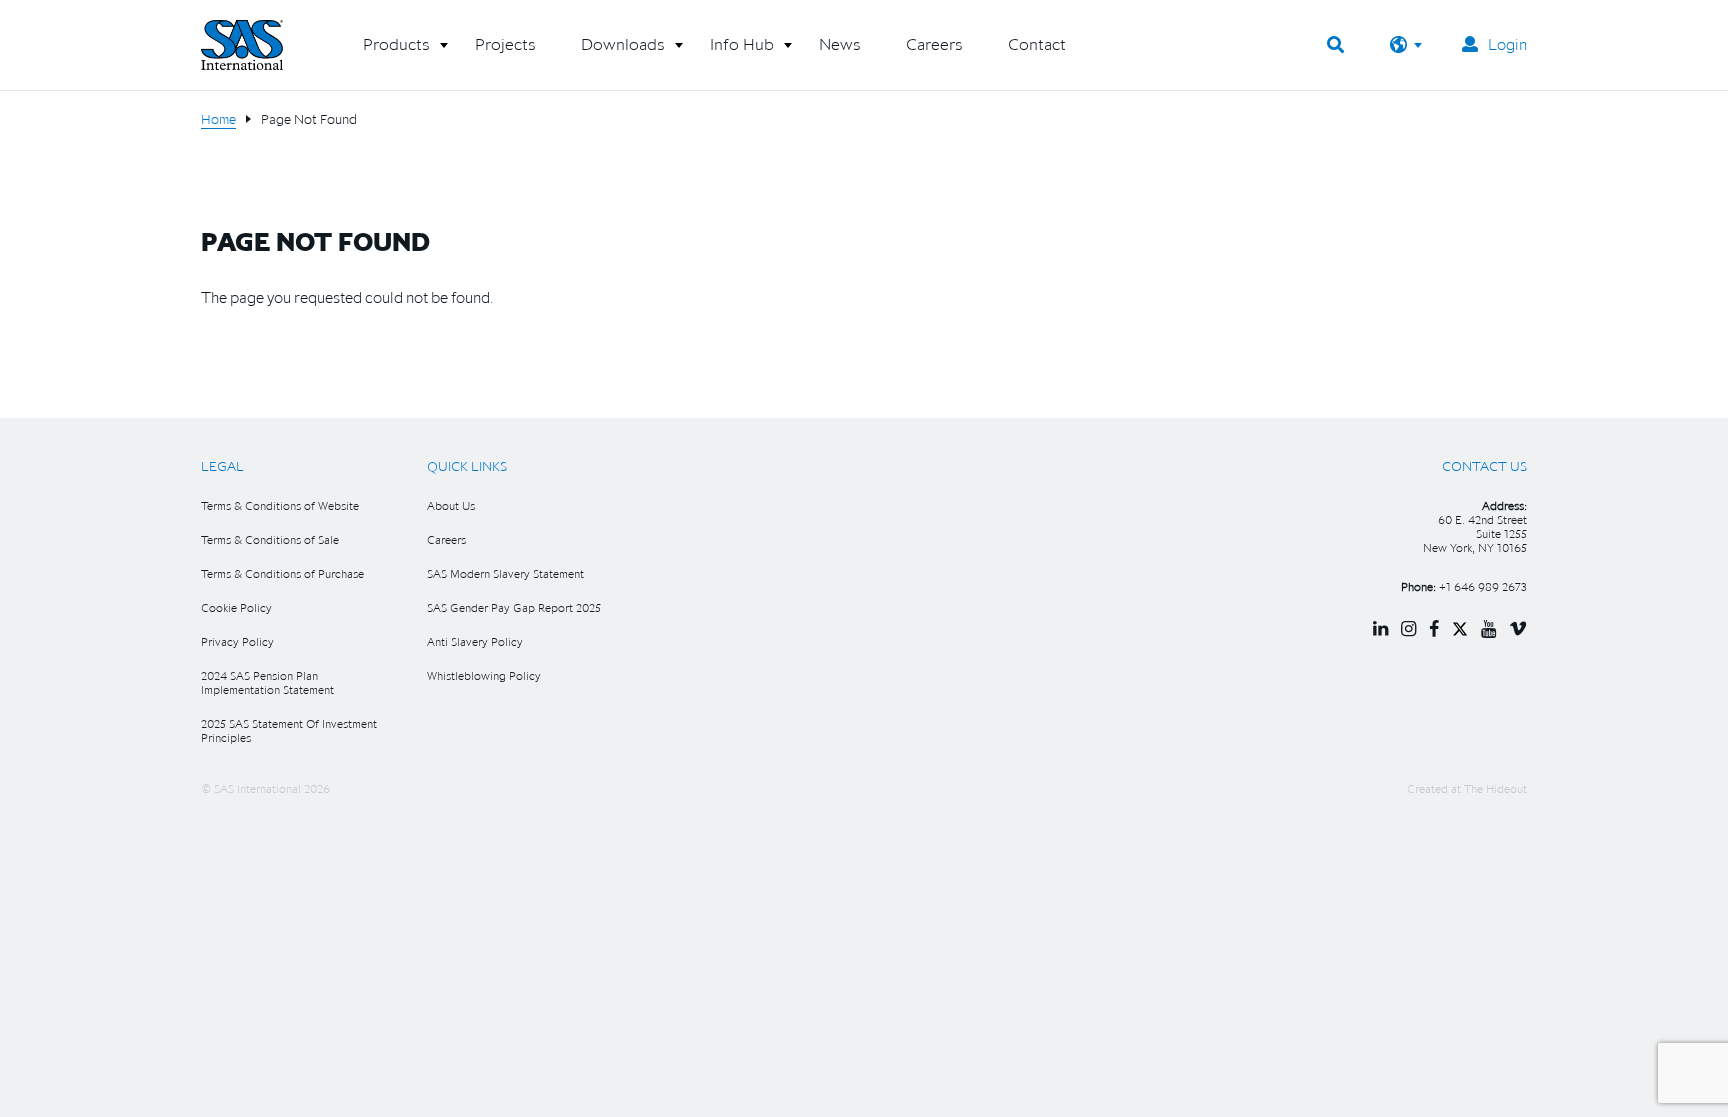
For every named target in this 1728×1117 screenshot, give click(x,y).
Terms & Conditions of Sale (270, 539)
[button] (396, 52)
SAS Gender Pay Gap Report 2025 (514, 607)
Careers (446, 539)
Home (218, 119)
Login (1507, 44)
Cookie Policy (236, 607)
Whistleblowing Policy (484, 675)
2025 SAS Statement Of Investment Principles (289, 730)
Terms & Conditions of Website (280, 505)
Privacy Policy (237, 641)
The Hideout (1495, 788)
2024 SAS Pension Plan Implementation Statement (267, 682)
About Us (451, 505)
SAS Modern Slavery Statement (505, 573)
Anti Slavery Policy (475, 641)
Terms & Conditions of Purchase (282, 573)
